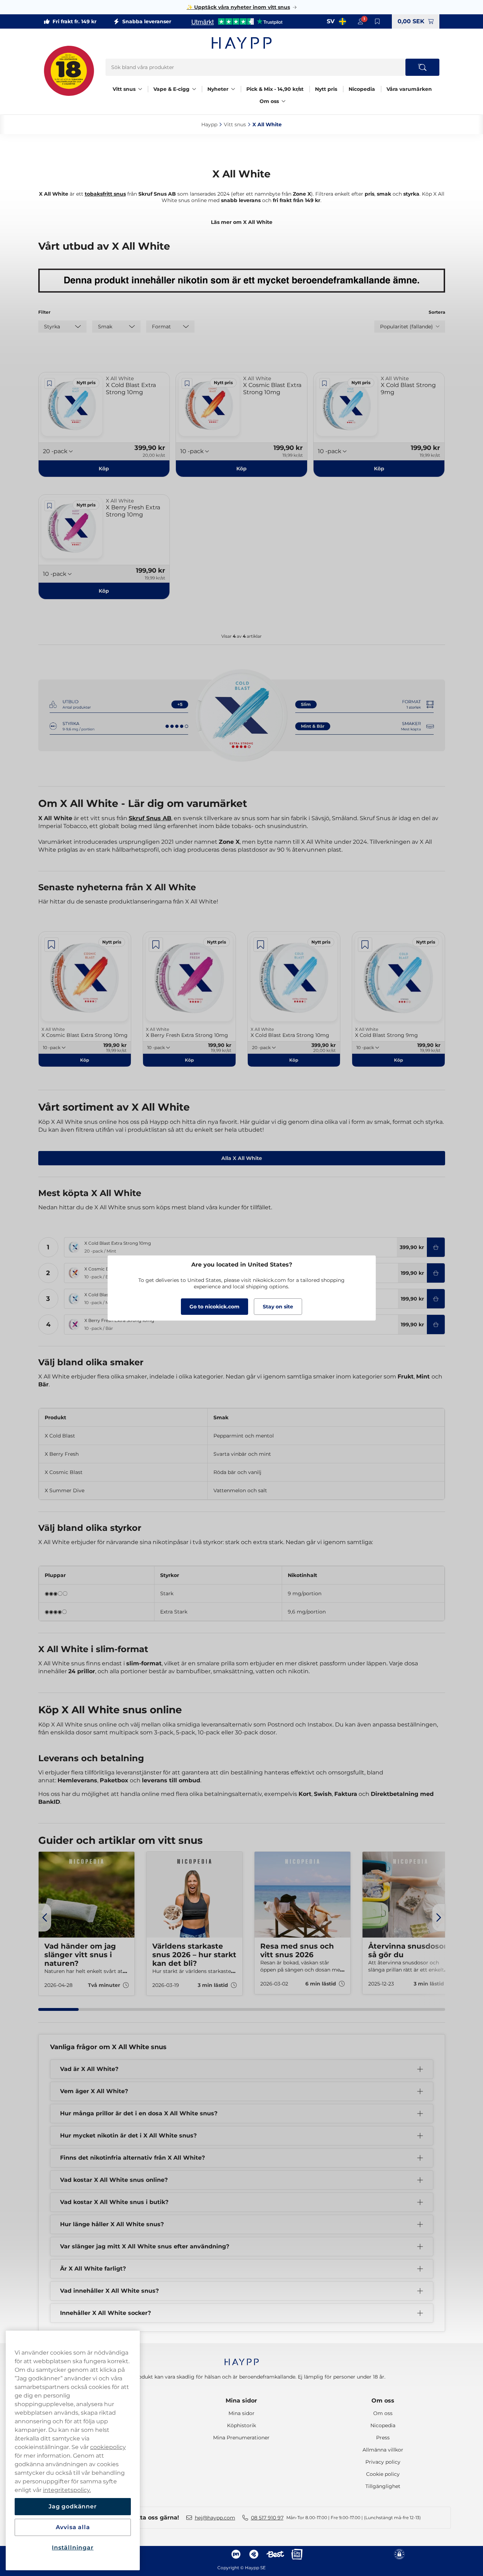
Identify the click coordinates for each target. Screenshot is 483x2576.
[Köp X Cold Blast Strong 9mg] (436, 1299)
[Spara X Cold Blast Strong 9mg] (325, 383)
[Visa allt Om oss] (284, 101)
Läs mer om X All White (242, 222)
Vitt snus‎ (235, 124)
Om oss (269, 101)
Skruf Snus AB (150, 818)
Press (383, 2438)
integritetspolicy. (67, 2490)
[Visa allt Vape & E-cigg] (194, 89)
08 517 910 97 (267, 2518)
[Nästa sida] (439, 1918)
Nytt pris (326, 89)
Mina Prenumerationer (241, 2438)
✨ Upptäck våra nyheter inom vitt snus (238, 7)
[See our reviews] (237, 21)
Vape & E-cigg (171, 89)
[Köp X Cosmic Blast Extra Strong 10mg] (436, 1273)
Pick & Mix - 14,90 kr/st (275, 89)
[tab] (59, 2009)
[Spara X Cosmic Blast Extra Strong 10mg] (187, 383)
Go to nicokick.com (215, 1307)
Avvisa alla (73, 2527)
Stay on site (278, 1307)
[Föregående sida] (45, 1918)
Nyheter (218, 89)
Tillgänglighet (383, 2486)
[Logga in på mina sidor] (360, 21)
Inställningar (73, 2548)
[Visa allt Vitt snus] (140, 89)
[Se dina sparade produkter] (378, 21)
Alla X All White (242, 1158)
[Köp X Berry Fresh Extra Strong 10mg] (436, 1324)
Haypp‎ (209, 124)
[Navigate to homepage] (242, 2358)
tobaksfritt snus (105, 194)
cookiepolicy (108, 2447)
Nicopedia (362, 89)
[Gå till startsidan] (242, 43)
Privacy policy (383, 2462)
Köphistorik (241, 2425)
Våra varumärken (409, 89)
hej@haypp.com (215, 2518)
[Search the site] (422, 67)
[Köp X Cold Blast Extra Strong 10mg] (436, 1247)
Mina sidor (241, 2401)
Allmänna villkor (383, 2450)
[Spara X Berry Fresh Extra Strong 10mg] (50, 506)
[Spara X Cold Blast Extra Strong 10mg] (50, 383)
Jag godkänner (73, 2506)
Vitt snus (124, 89)
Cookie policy (383, 2474)
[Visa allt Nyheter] (233, 89)
